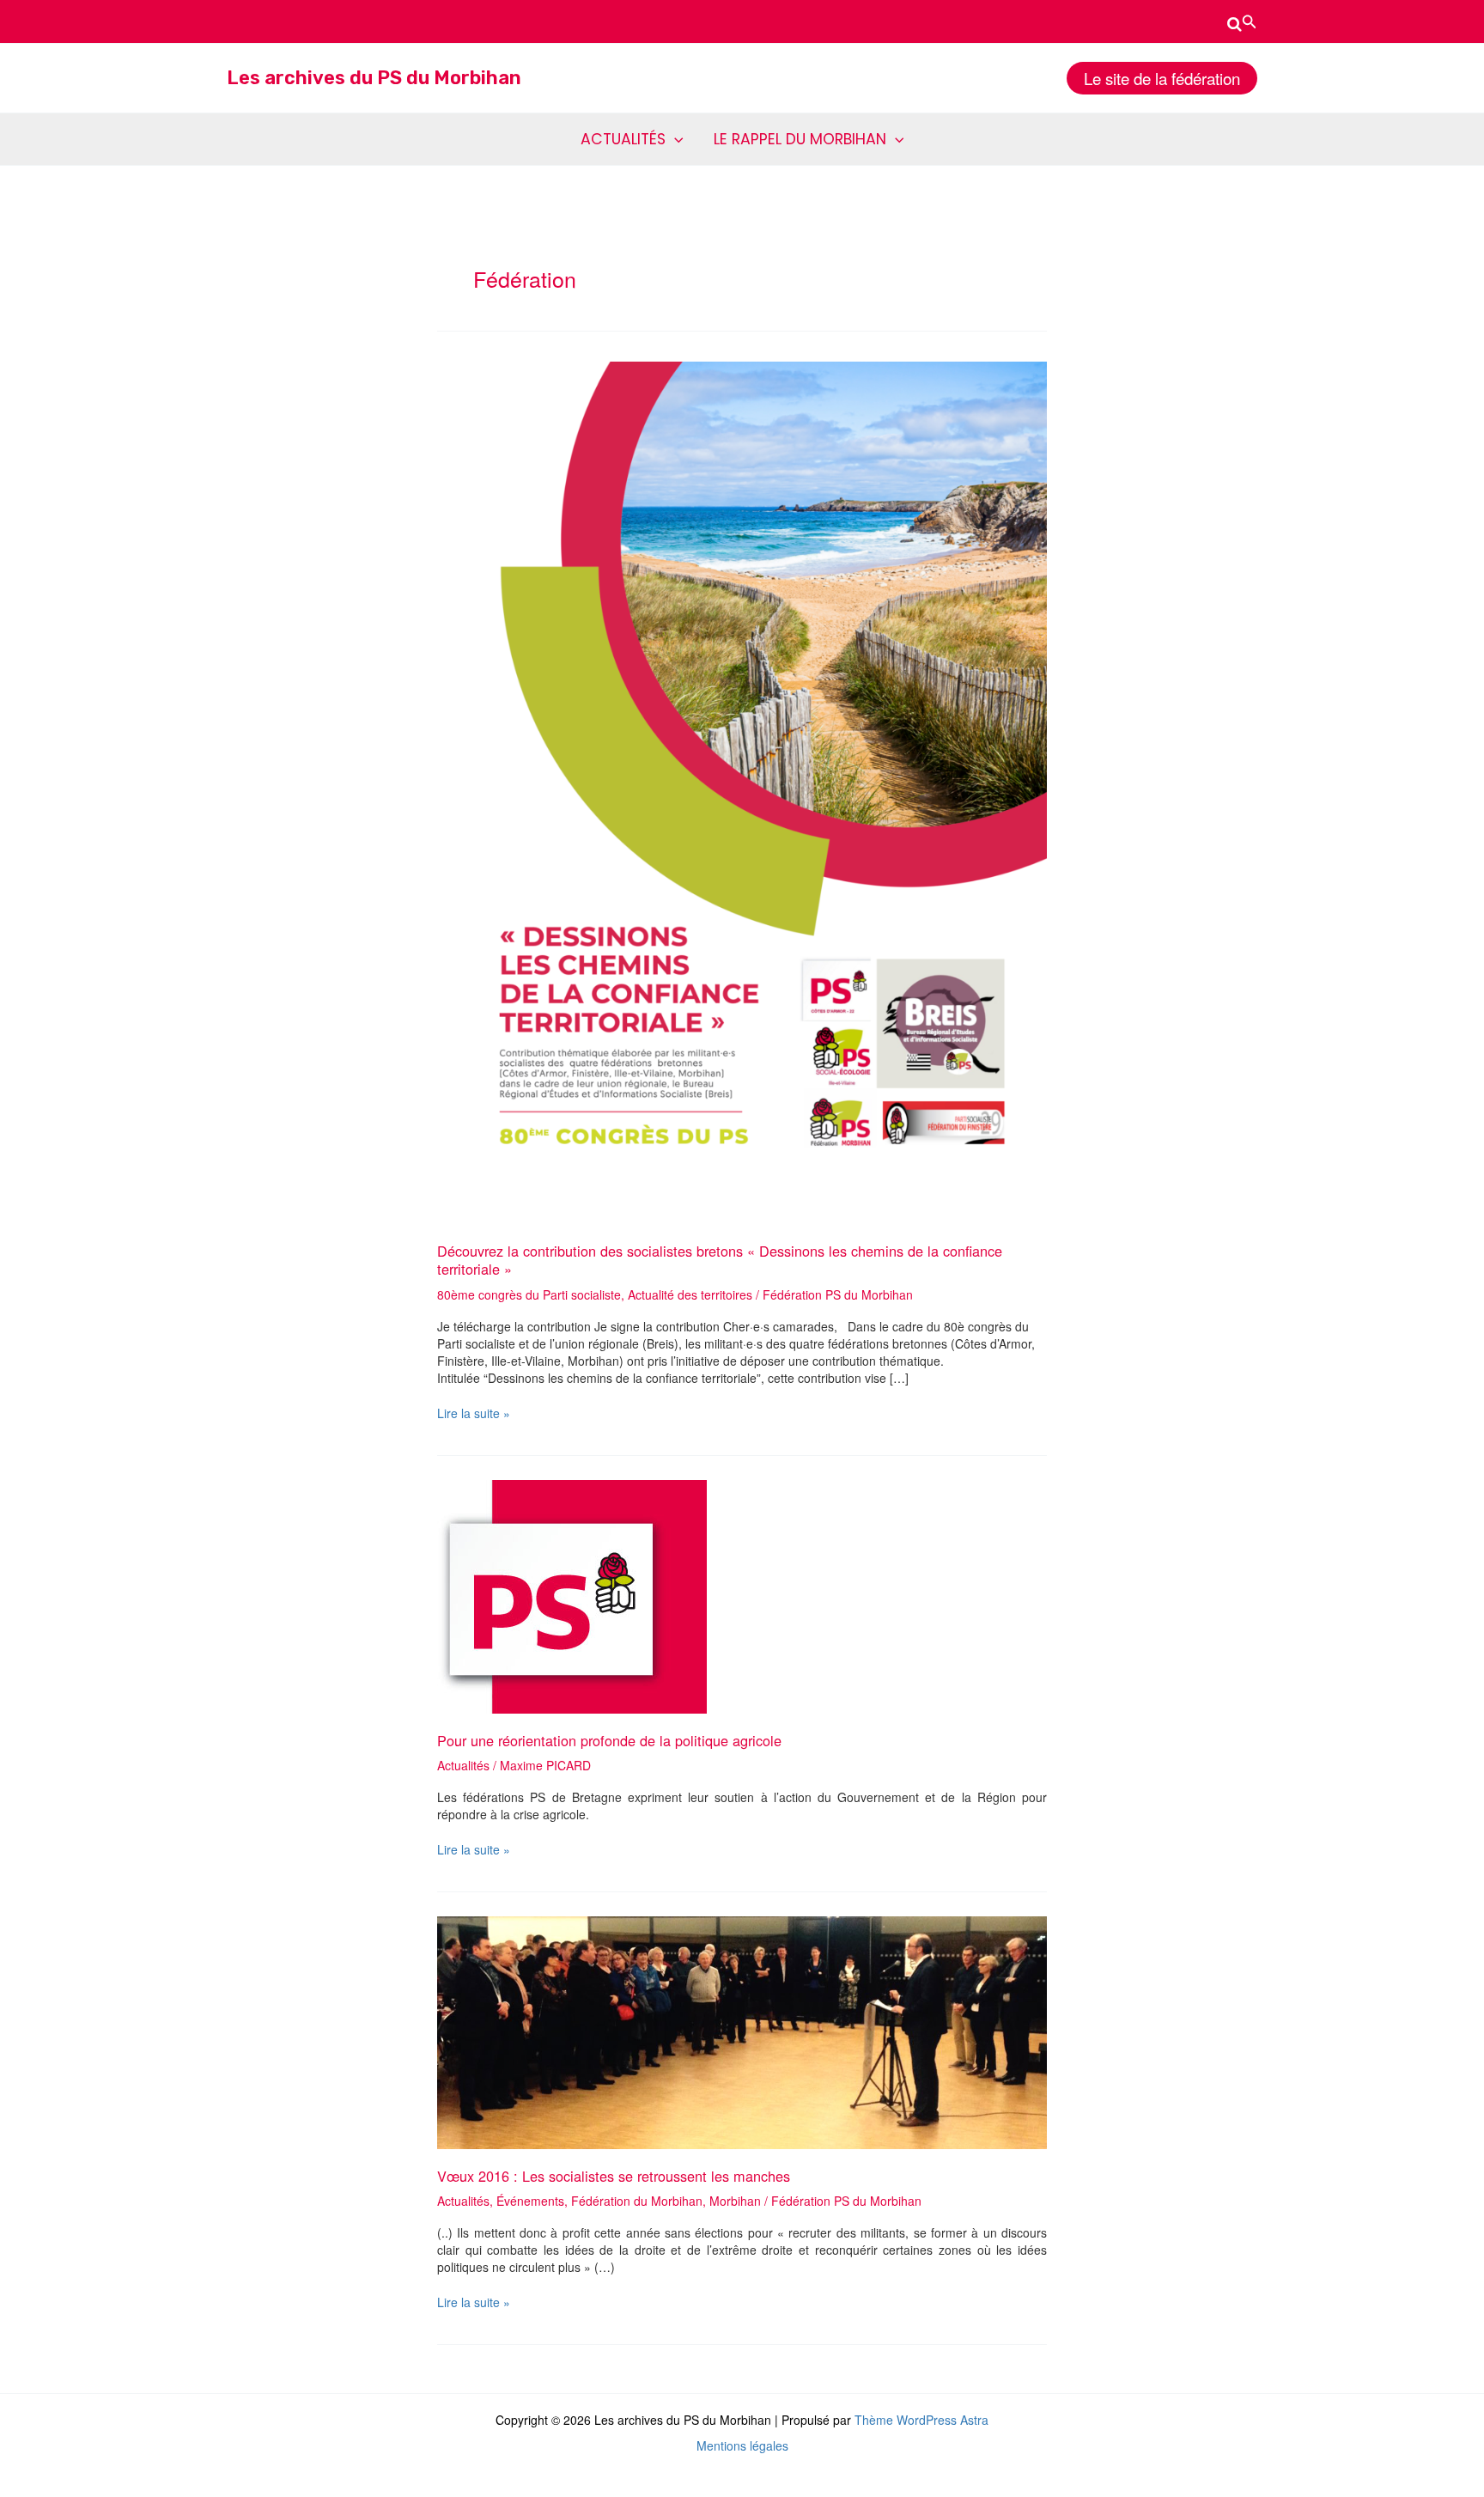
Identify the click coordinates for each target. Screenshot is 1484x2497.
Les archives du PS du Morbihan (374, 78)
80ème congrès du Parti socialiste (529, 1294)
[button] (1242, 21)
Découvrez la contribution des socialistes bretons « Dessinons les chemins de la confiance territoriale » (720, 1260)
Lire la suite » (474, 1413)
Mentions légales (742, 2445)
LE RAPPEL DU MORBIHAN (800, 139)
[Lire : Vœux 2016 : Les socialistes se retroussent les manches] (742, 2031)
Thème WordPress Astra (921, 2420)
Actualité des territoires (690, 1294)
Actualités (463, 1765)
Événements (530, 2201)
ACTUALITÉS (623, 139)
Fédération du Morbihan (637, 2201)
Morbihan (735, 2201)
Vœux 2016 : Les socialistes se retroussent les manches (614, 2176)
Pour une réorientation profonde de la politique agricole (609, 1740)
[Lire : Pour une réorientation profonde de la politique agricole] (572, 1595)
